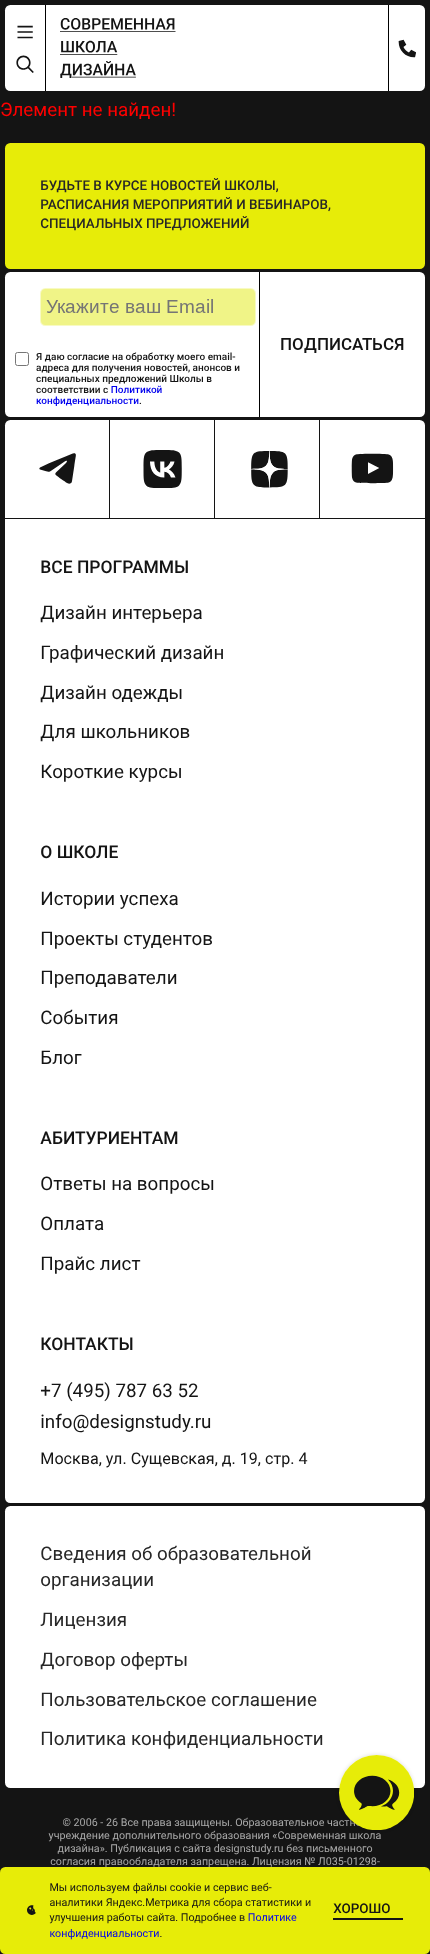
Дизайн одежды (111, 693)
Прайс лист (90, 1264)
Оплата (72, 1224)
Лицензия (83, 1620)
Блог (60, 1058)
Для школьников (115, 732)
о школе (79, 853)
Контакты (86, 1345)
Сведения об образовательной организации (175, 1567)
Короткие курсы (111, 772)
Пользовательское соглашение (178, 1700)
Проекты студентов (126, 939)
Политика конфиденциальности (181, 1739)
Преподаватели (108, 978)
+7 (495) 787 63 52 (119, 1391)
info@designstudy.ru (125, 1422)
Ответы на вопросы (127, 1184)
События (79, 1018)
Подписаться (342, 344)
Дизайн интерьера (121, 613)
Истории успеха (109, 899)
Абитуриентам (109, 1139)
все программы (114, 568)
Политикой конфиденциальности (99, 396)
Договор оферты (114, 1660)
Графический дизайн (132, 653)
